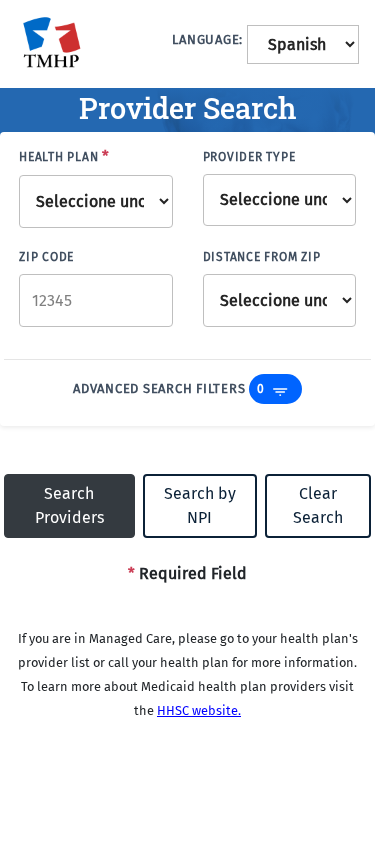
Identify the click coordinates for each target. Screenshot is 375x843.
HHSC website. (199, 710)
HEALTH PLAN (64, 156)
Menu (280, 392)
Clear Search (318, 505)
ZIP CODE (46, 257)
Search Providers (69, 505)
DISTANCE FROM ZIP (262, 257)
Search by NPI (200, 505)
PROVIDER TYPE (249, 157)
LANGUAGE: (207, 39)
